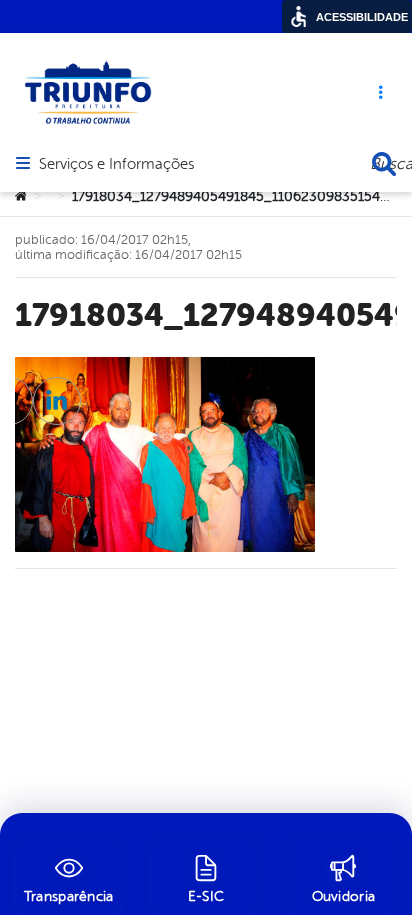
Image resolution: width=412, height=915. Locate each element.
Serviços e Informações (116, 165)
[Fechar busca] (384, 164)
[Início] (21, 197)
